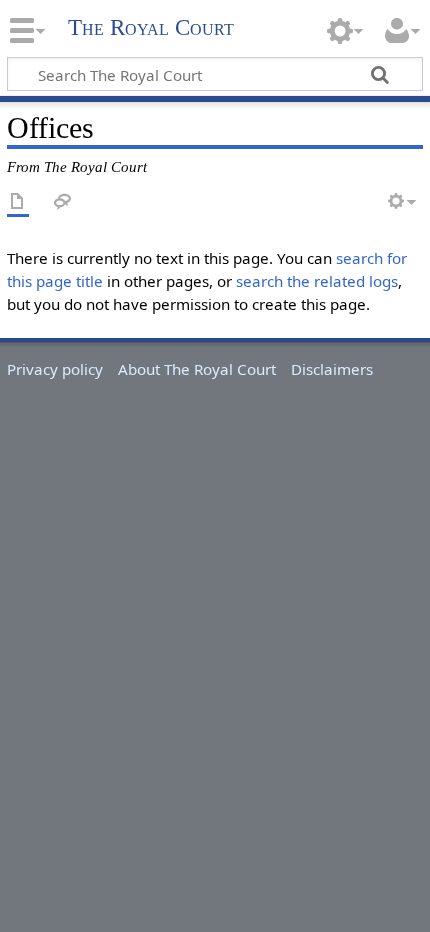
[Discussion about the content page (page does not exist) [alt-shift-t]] (63, 202)
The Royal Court (151, 27)
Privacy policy (55, 369)
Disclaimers (332, 369)
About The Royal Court (197, 369)
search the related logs (317, 281)
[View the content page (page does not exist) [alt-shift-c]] (18, 202)
